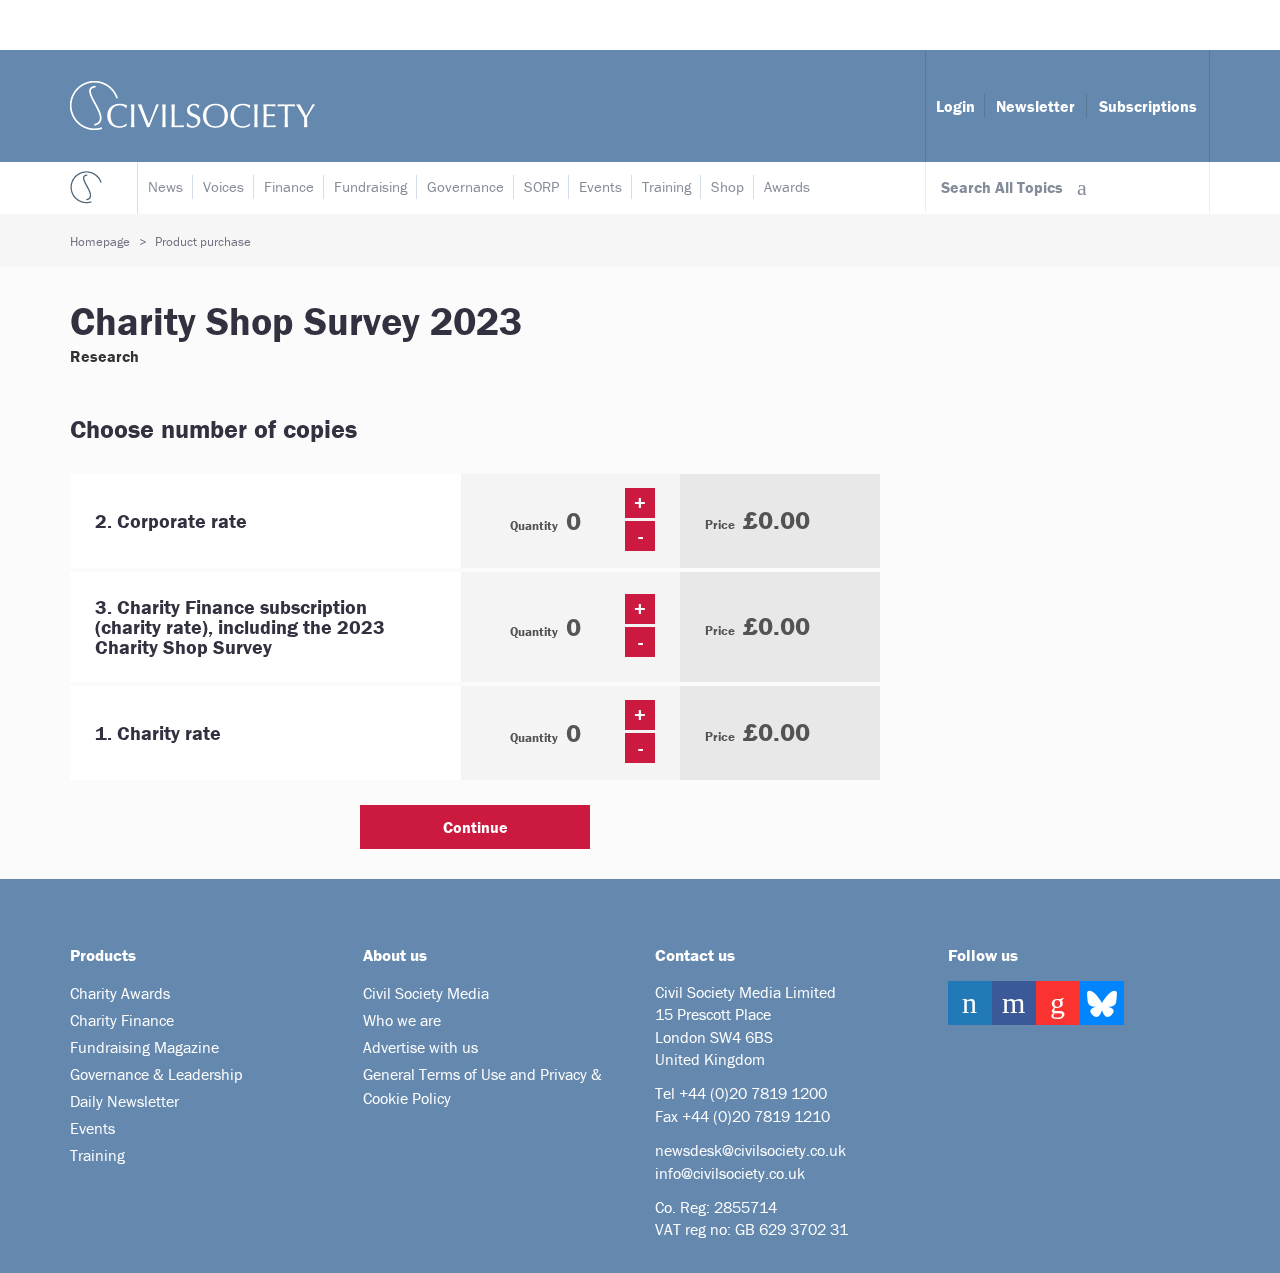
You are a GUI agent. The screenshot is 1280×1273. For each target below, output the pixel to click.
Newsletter (1035, 106)
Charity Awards (120, 993)
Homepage (100, 241)
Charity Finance (122, 1020)
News (165, 186)
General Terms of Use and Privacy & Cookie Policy (482, 1086)
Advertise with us (420, 1047)
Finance (289, 186)
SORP (541, 186)
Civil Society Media (426, 993)
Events (600, 186)
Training (666, 186)
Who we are (402, 1020)
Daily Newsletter (124, 1101)
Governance (465, 186)
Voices (223, 186)
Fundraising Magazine (144, 1047)
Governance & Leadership (156, 1074)
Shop (727, 186)
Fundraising (370, 186)
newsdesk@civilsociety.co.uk (750, 1150)
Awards (787, 186)
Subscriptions (1148, 106)
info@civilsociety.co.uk (730, 1173)
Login (955, 106)
